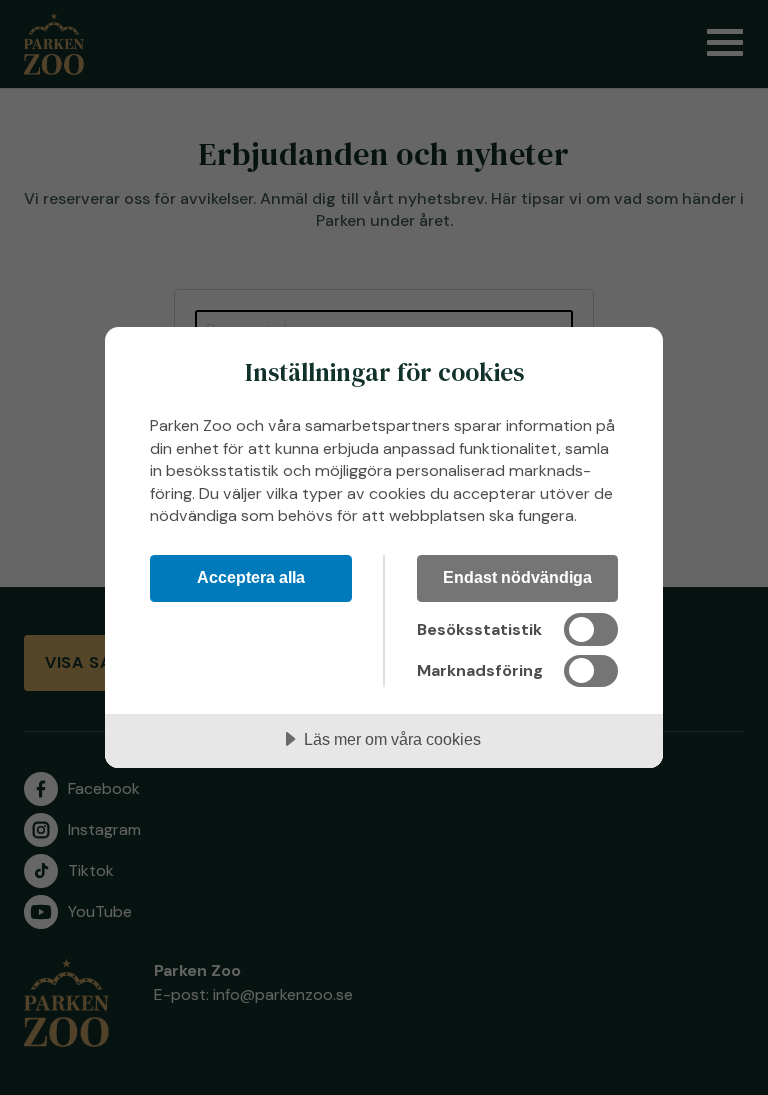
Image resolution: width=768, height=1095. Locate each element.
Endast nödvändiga (517, 577)
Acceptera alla (251, 577)
